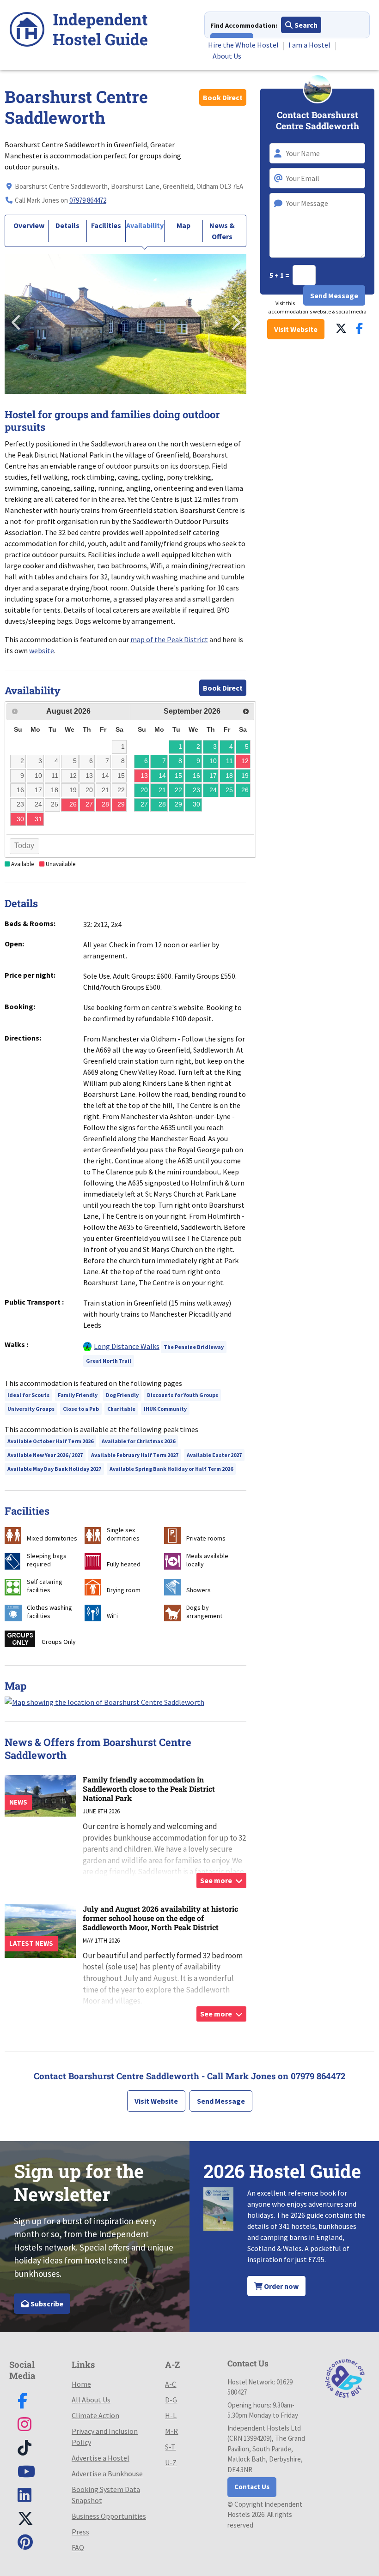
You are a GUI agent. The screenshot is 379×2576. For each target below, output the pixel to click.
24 (213, 790)
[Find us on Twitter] (341, 328)
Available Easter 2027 (214, 1455)
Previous (16, 319)
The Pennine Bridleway (194, 1347)
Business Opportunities (109, 2516)
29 (178, 804)
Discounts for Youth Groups (183, 1395)
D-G (171, 2400)
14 (162, 776)
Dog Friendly (122, 1395)
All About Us (91, 2400)
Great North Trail (109, 1361)
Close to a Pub (81, 1409)
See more (217, 1880)
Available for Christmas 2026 (138, 1441)
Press (80, 2532)
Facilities (106, 225)
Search (305, 25)
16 (196, 776)
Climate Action (95, 2415)
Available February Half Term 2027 (135, 1455)
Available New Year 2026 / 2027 (45, 1455)
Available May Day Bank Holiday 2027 (54, 1469)
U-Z (171, 2462)
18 (229, 776)
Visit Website (296, 329)
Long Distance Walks (127, 1346)
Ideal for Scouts (28, 1395)
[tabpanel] (126, 324)
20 (144, 790)
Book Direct (223, 97)
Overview (29, 225)
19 (245, 776)
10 (213, 761)
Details (67, 225)
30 (196, 804)
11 (229, 761)
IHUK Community (165, 1409)
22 (178, 790)
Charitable (121, 1409)
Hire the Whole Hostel (243, 45)
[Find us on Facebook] (359, 328)
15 (178, 776)
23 (196, 790)
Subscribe (46, 2304)
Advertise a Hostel (101, 2458)
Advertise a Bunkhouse (107, 2474)
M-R (171, 2431)
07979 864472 (88, 200)
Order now (281, 2286)
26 (245, 790)
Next (235, 319)
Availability (145, 225)
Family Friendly (78, 1395)
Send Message (221, 2101)
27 (144, 804)
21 (162, 790)
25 (229, 790)
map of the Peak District (169, 639)
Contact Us (252, 2487)
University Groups (31, 1409)
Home (81, 2384)
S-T (170, 2447)
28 (162, 804)
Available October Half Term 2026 (50, 1441)
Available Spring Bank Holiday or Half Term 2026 (171, 1469)
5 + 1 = (280, 275)
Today (24, 846)
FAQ (78, 2547)
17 (213, 776)
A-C (171, 2384)
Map (183, 225)
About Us (227, 56)
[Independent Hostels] (79, 31)
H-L (171, 2415)
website (42, 650)
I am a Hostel (309, 45)
